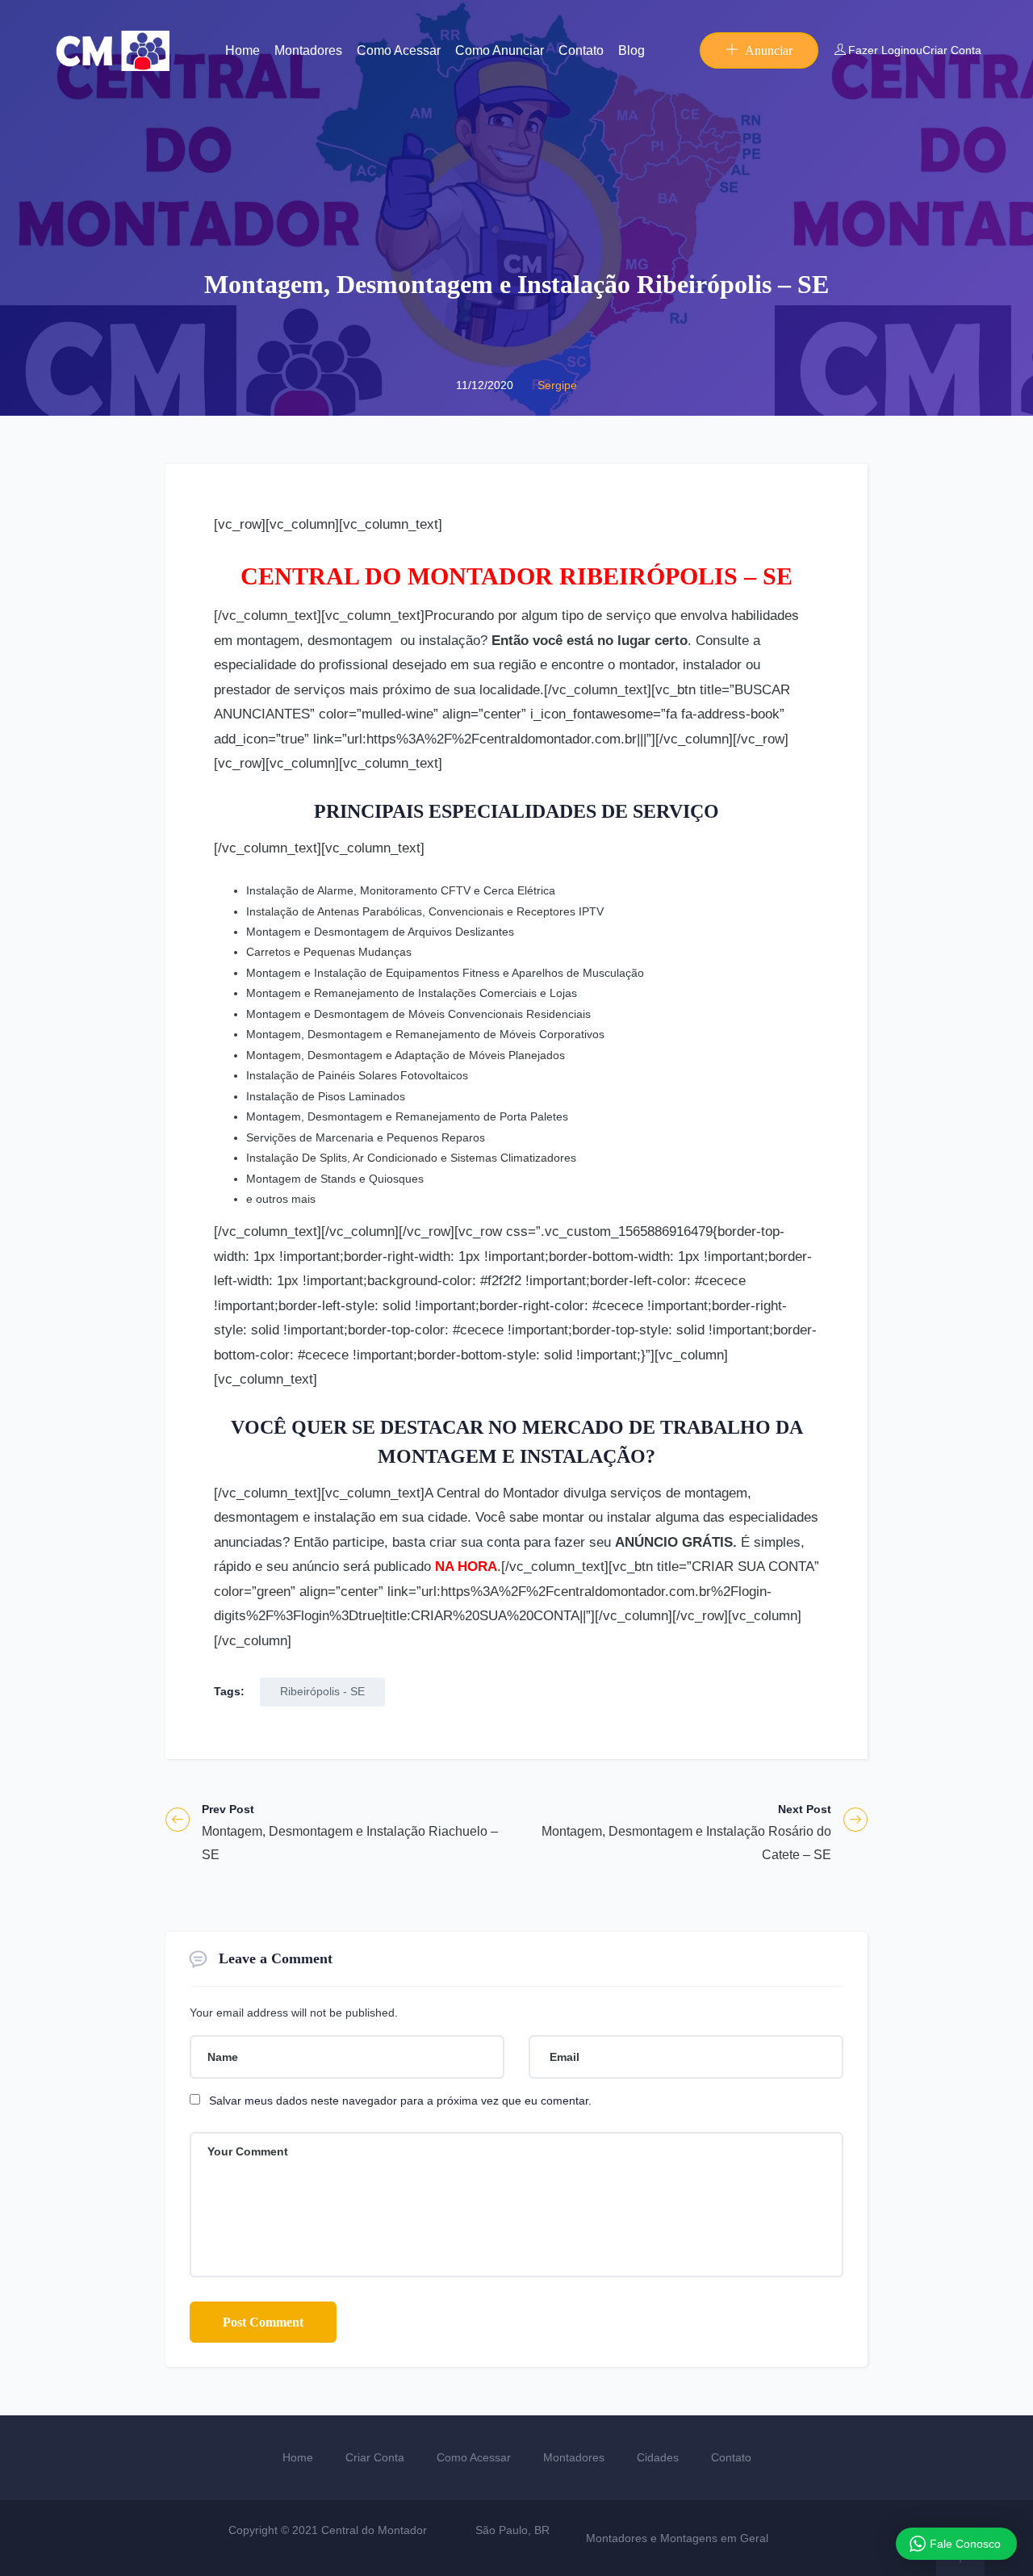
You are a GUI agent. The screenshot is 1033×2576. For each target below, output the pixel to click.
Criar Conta (952, 50)
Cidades (658, 2457)
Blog (632, 50)
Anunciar (769, 50)
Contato (581, 50)
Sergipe (557, 385)
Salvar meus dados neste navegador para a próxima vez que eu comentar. (400, 2101)
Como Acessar (399, 50)
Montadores (308, 50)
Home (243, 50)
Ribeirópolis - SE (322, 1691)
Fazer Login (879, 50)
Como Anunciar (500, 50)
